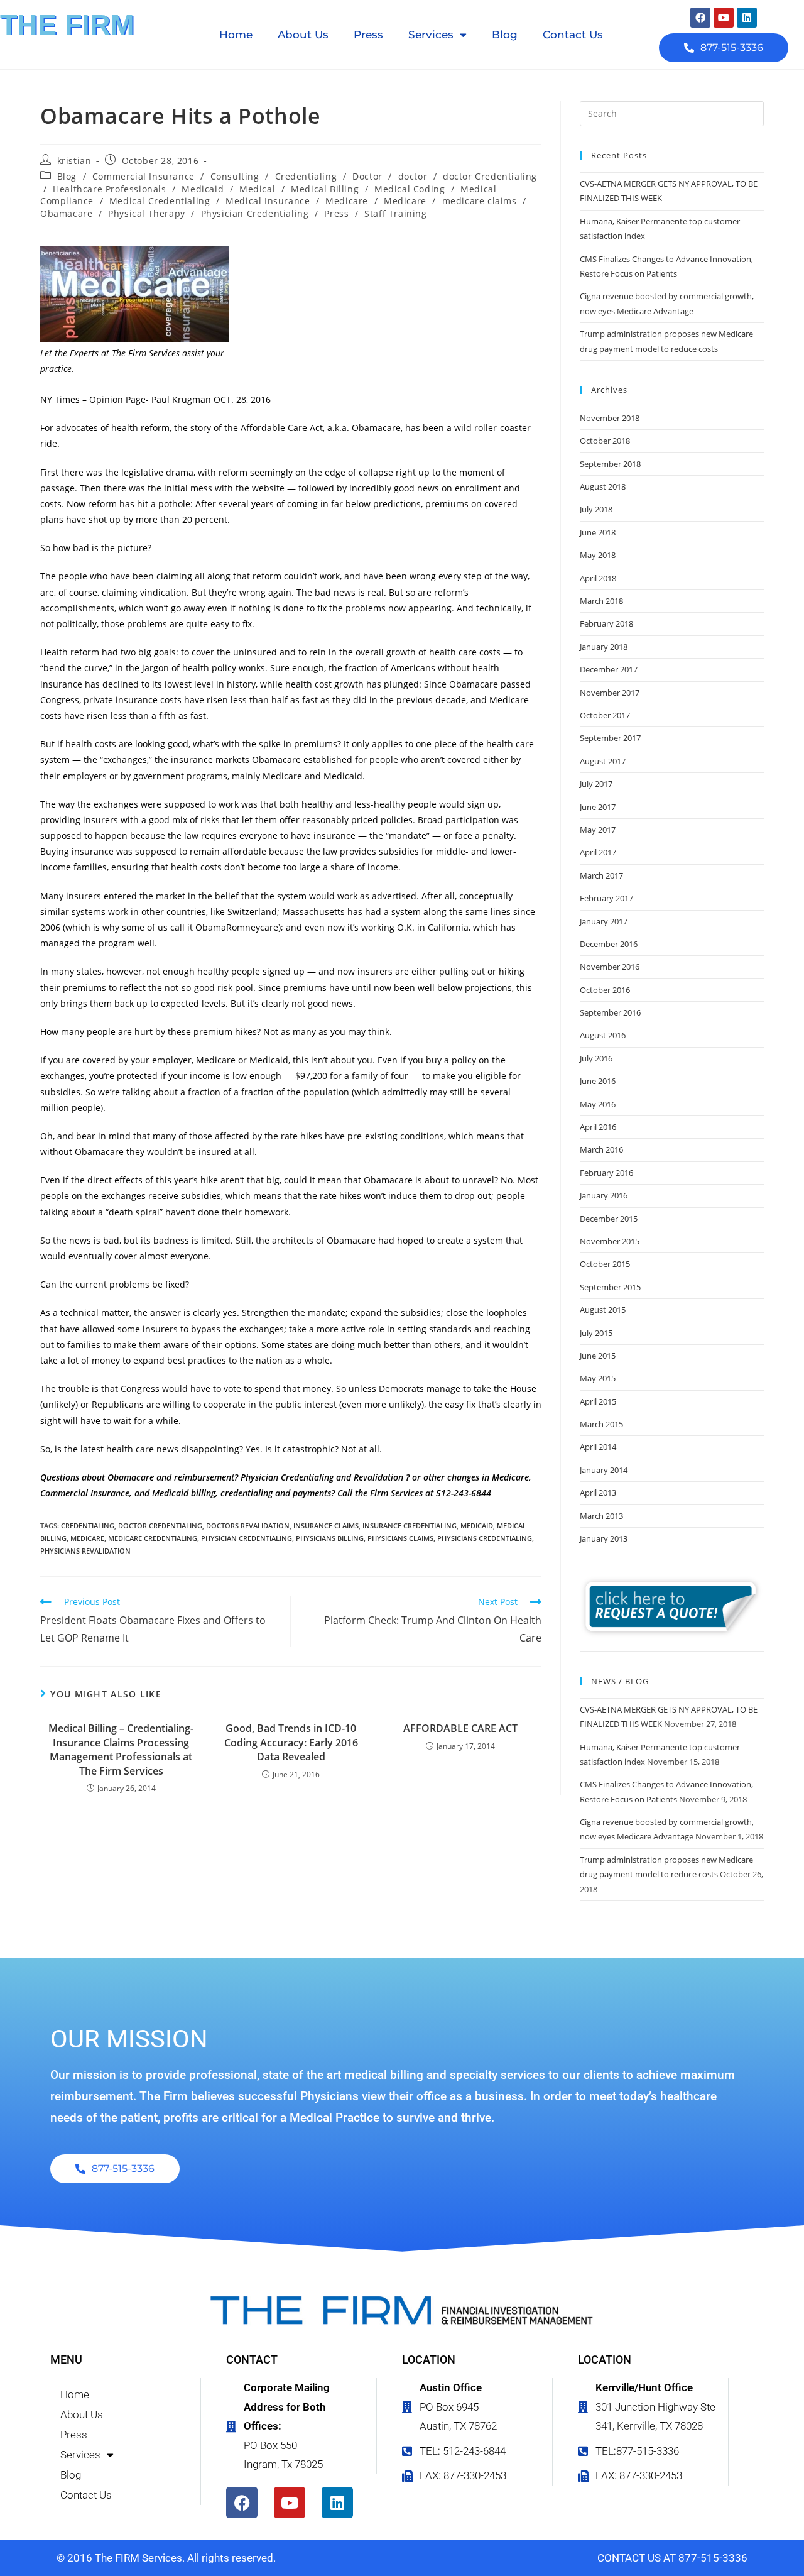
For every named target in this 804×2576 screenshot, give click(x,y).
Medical (257, 189)
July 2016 (596, 1058)
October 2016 (605, 990)
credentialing (88, 1526)
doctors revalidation (248, 1526)
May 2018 (598, 555)
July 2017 (596, 784)
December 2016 (609, 944)
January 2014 (604, 1470)
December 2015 (609, 1219)
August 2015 (603, 1310)
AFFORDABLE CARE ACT (460, 1728)
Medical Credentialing (160, 201)
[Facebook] (700, 18)
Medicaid (203, 189)
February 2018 (606, 623)
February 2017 (606, 898)
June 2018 (598, 532)
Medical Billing (325, 189)
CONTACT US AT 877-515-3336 (672, 2558)
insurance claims (326, 1526)
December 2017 (609, 669)
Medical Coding (410, 189)
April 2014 (598, 1447)
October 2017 (605, 715)
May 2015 (598, 1378)
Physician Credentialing (255, 213)
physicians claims (400, 1538)
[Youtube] (724, 18)
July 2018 (596, 509)
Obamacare (66, 213)
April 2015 (598, 1401)
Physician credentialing (247, 1538)
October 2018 (605, 441)
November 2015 (610, 1241)
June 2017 (598, 807)
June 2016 (598, 1081)
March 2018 (601, 601)
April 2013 (598, 1493)
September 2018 (610, 464)
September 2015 (610, 1287)
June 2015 (598, 1356)
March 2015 (601, 1424)
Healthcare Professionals (109, 189)
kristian (74, 161)
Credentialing (306, 176)
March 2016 (601, 1149)
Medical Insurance (268, 201)
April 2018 (598, 578)
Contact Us (573, 35)
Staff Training (395, 213)
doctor (413, 176)
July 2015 (596, 1333)
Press (368, 35)
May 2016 (598, 1104)
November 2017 (610, 693)
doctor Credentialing (490, 176)
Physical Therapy (147, 213)
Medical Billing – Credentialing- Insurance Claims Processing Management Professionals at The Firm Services (121, 1749)
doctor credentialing (160, 1526)
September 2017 (610, 738)
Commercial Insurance (144, 176)
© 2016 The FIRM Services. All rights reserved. (166, 2558)
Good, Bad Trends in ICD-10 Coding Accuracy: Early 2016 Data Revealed (291, 1742)
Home (236, 35)
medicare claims (480, 201)
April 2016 (598, 1127)
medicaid (477, 1526)
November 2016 (610, 967)
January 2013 (604, 1538)
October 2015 (605, 1264)
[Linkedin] (747, 18)
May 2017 (598, 830)
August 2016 (603, 1035)
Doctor (367, 176)
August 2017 (603, 761)
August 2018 (603, 486)
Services (431, 35)
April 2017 (598, 852)
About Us (303, 35)
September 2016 (610, 1012)
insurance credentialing (410, 1526)
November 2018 (610, 418)
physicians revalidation (85, 1551)
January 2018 (604, 647)
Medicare (347, 201)
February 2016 (606, 1173)
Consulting (235, 176)
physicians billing (330, 1538)
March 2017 (601, 875)
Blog (505, 35)
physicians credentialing (485, 1538)
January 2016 (604, 1195)
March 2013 (601, 1516)
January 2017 (604, 921)
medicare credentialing (153, 1538)
